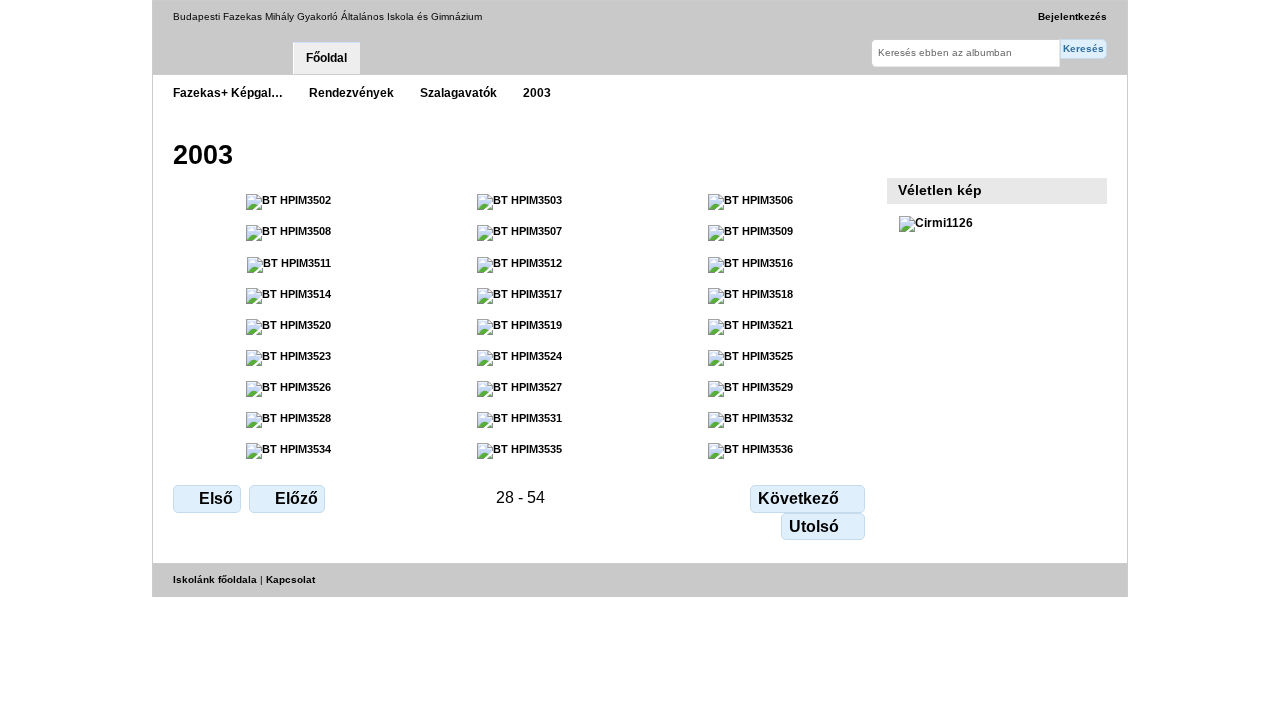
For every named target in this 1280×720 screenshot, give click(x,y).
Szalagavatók (458, 92)
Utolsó (814, 526)
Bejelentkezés (1072, 16)
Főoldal (326, 58)
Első (216, 498)
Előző (296, 498)
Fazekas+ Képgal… (228, 92)
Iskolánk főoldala (215, 579)
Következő (798, 498)
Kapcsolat (290, 579)
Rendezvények (351, 92)
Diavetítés (909, 153)
